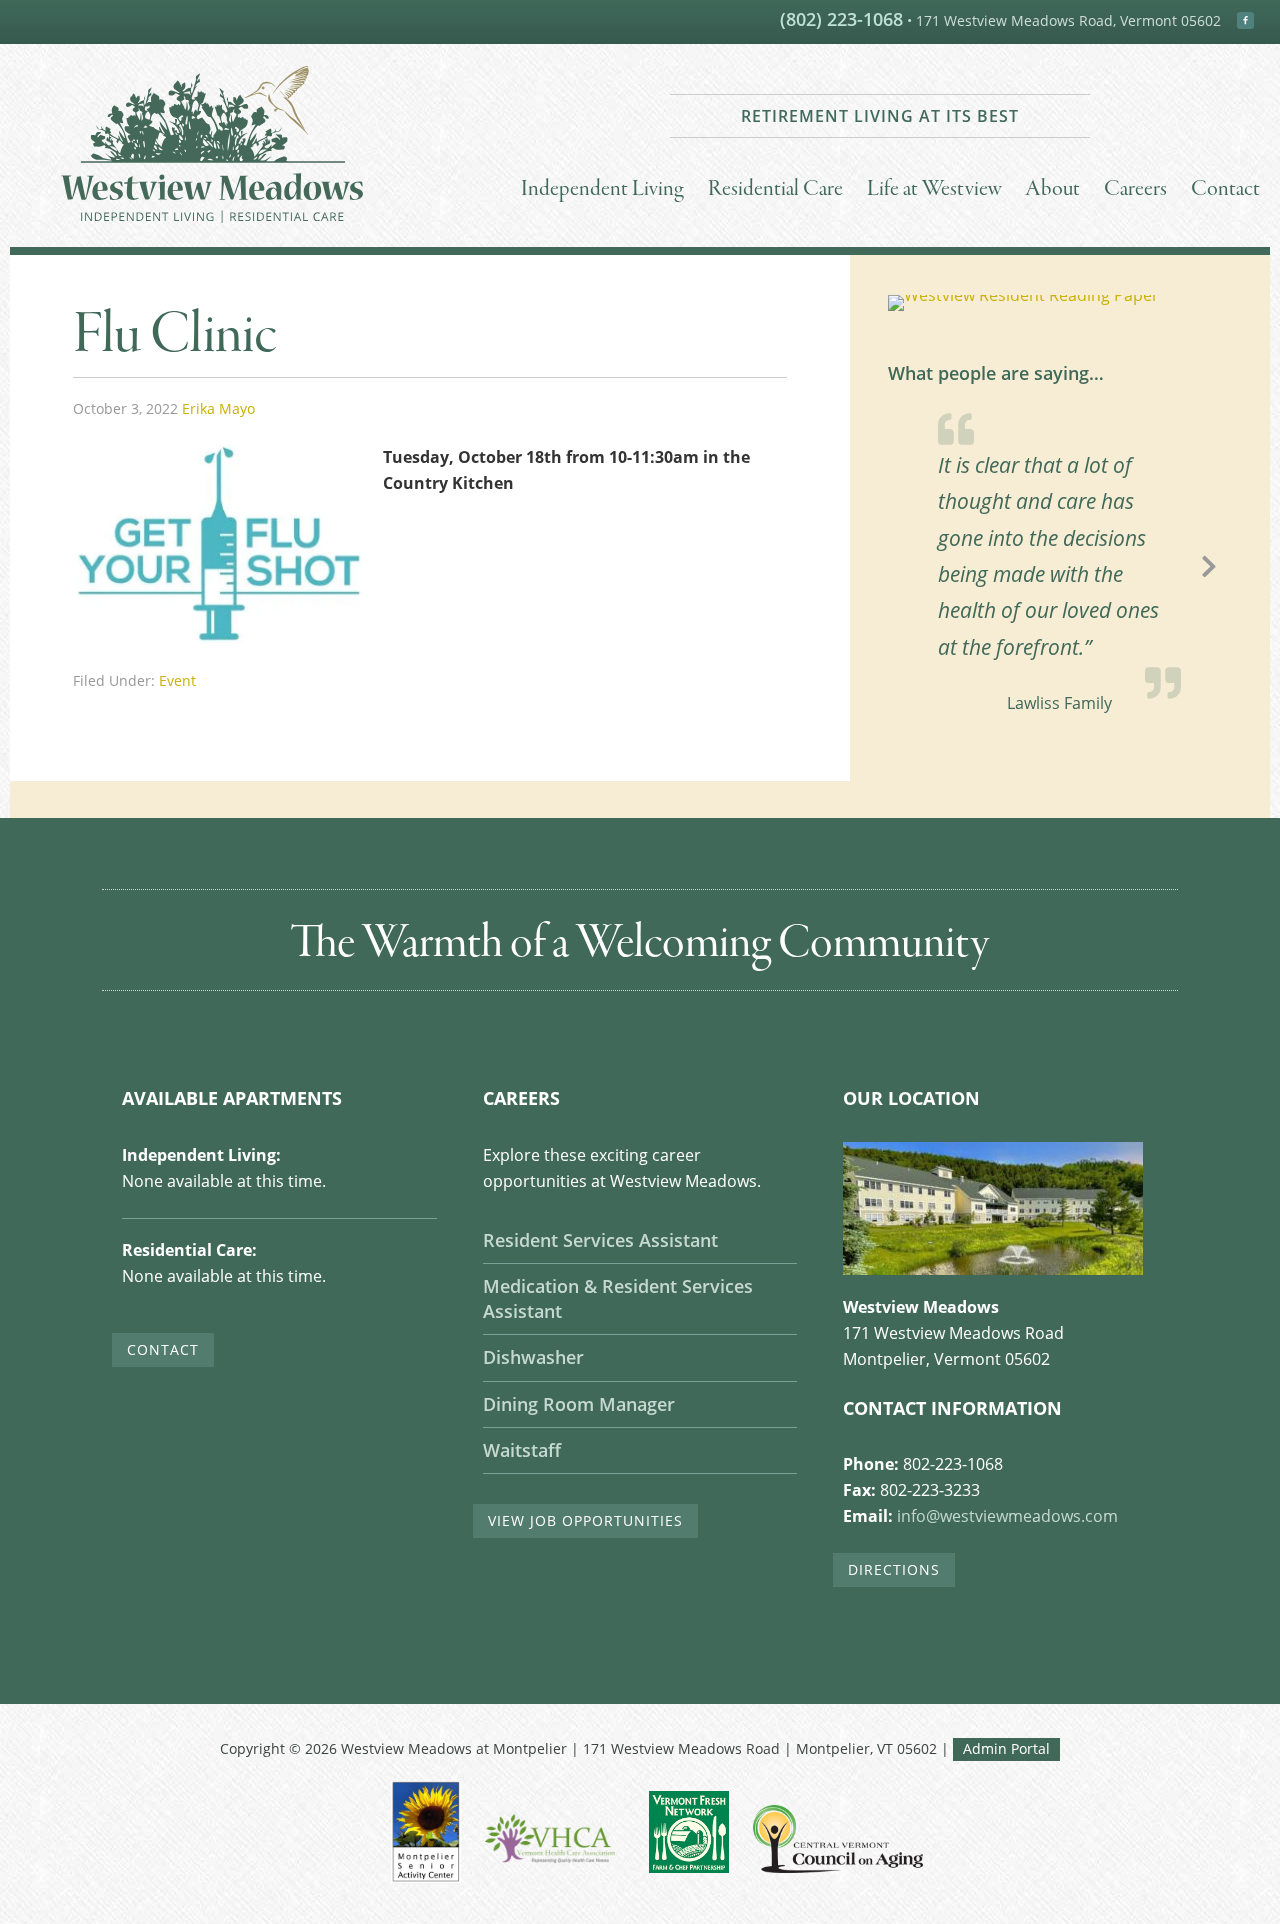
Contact (163, 1349)
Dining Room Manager (579, 1404)
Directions (894, 1569)
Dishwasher (533, 1357)
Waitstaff (522, 1450)
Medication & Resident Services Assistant (618, 1298)
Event (177, 680)
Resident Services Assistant (600, 1240)
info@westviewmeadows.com (1007, 1516)
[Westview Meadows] (212, 232)
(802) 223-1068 (841, 19)
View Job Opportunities (585, 1520)
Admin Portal (1006, 1748)
